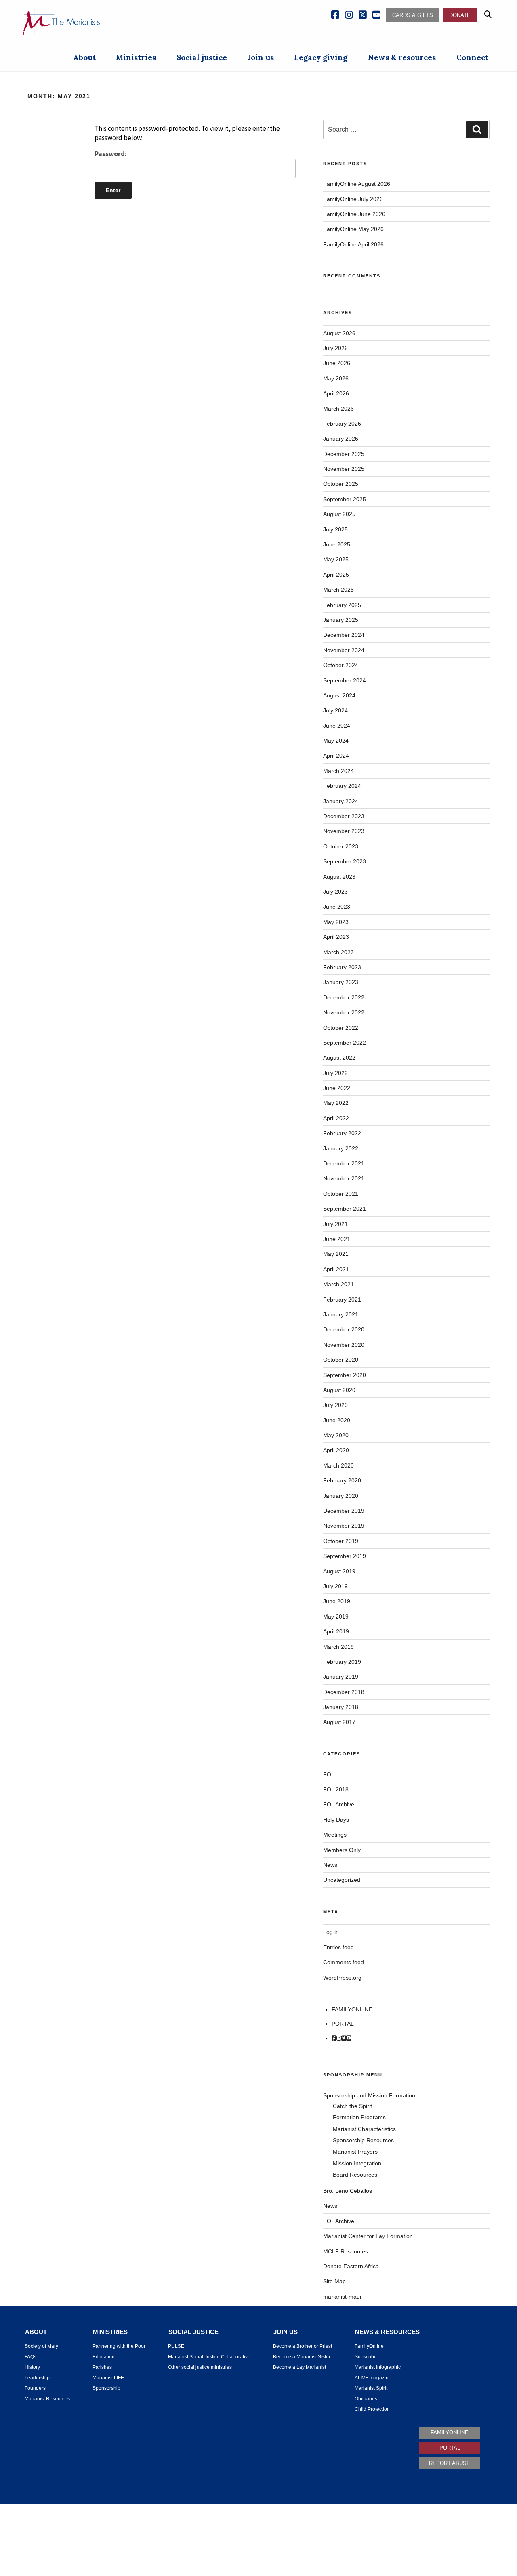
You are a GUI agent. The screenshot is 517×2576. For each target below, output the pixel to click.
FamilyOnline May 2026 (353, 229)
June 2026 (337, 363)
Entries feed (338, 1947)
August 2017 (339, 1722)
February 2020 (342, 1480)
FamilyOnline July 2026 (353, 199)
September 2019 (345, 1556)
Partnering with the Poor (119, 2346)
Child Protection (372, 2409)
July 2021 (335, 1224)
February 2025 (342, 605)
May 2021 (336, 1254)
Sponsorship (106, 2388)
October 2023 (341, 846)
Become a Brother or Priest (303, 2346)
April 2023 (336, 937)
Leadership (37, 2378)
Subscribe (366, 2357)
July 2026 (335, 348)
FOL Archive (339, 1804)
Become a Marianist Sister (302, 2357)
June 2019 (337, 1601)
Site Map (334, 2281)
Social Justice (193, 2332)
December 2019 (344, 1511)
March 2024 (338, 771)
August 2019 (339, 1571)
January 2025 (341, 620)
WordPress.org (342, 1978)
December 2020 (344, 1329)
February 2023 (342, 967)
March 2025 (338, 590)
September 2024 (345, 680)
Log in (331, 1932)
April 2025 (336, 575)
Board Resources (355, 2175)
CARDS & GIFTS (413, 15)
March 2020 (338, 1465)
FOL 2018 (336, 1789)
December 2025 (344, 454)
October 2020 (341, 1360)
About (84, 57)
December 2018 (344, 1692)
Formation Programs (359, 2117)
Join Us (286, 2332)
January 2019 (341, 1677)
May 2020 (336, 1435)
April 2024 (336, 756)
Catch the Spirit (352, 2106)
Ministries (136, 57)
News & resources (402, 57)
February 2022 (342, 1133)
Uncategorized (342, 1880)
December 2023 (344, 816)
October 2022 (341, 1028)
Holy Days (336, 1820)
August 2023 (339, 877)
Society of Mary (41, 2346)
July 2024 (335, 710)
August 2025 (339, 514)
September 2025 (345, 499)
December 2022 (344, 997)
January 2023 (341, 982)
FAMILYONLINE (352, 2009)
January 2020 (341, 1496)
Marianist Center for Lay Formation (368, 2236)
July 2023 (335, 892)
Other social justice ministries (200, 2367)
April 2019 (336, 1631)
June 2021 (337, 1239)
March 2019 (338, 1647)
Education (104, 2357)
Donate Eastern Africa (351, 2266)
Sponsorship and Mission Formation (369, 2095)
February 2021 (342, 1300)
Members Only (342, 1850)
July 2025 (335, 529)
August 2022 (339, 1058)
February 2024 (342, 786)
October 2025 (341, 484)
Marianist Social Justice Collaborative (209, 2357)
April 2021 (336, 1269)
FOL (329, 1774)
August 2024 (339, 695)
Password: (111, 154)
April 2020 (336, 1450)
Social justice (202, 57)
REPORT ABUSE (450, 2463)
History (32, 2367)
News (330, 1865)
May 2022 (336, 1103)
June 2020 (337, 1420)
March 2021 (338, 1284)
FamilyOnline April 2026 (353, 244)
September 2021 (345, 1209)
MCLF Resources (346, 2251)
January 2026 (341, 439)
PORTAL (343, 2024)
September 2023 (345, 861)
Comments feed (344, 1962)
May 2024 (336, 741)
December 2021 (344, 1163)
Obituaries (366, 2399)
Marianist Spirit (371, 2388)
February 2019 (342, 1662)
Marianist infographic (378, 2367)
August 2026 (339, 333)
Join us (261, 57)
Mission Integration (357, 2163)
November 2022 (344, 1012)
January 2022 (341, 1148)
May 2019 (336, 1617)
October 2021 (341, 1194)
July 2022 (335, 1073)
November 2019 (344, 1526)
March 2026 (338, 409)
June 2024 (337, 726)
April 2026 (336, 393)
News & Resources (387, 2332)
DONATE (460, 15)
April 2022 (336, 1118)
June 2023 (337, 907)
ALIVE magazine (373, 2378)
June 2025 (337, 544)
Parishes (102, 2367)
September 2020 (345, 1375)
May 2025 (336, 559)
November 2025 (344, 469)
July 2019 (335, 1586)
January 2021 (341, 1314)
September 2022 (345, 1043)
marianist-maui (342, 2297)
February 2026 (342, 424)
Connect (472, 57)
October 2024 (341, 665)
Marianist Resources (47, 2399)
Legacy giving (321, 57)
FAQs (30, 2357)
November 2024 (344, 650)
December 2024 (344, 635)
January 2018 (341, 1707)
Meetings (335, 1835)
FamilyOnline (369, 2346)
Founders (35, 2388)
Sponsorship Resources (363, 2140)
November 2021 (344, 1178)
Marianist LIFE (108, 2378)
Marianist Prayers (355, 2152)
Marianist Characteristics (364, 2129)
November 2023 (344, 831)
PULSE (176, 2346)
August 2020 (339, 1390)
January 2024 (341, 801)
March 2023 (338, 952)
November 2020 (344, 1345)
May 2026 (336, 378)
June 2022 (337, 1088)
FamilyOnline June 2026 (354, 214)
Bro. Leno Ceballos (348, 2191)
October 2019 (341, 1541)
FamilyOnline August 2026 (357, 184)
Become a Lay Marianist (299, 2367)
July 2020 (335, 1405)
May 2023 (336, 922)
